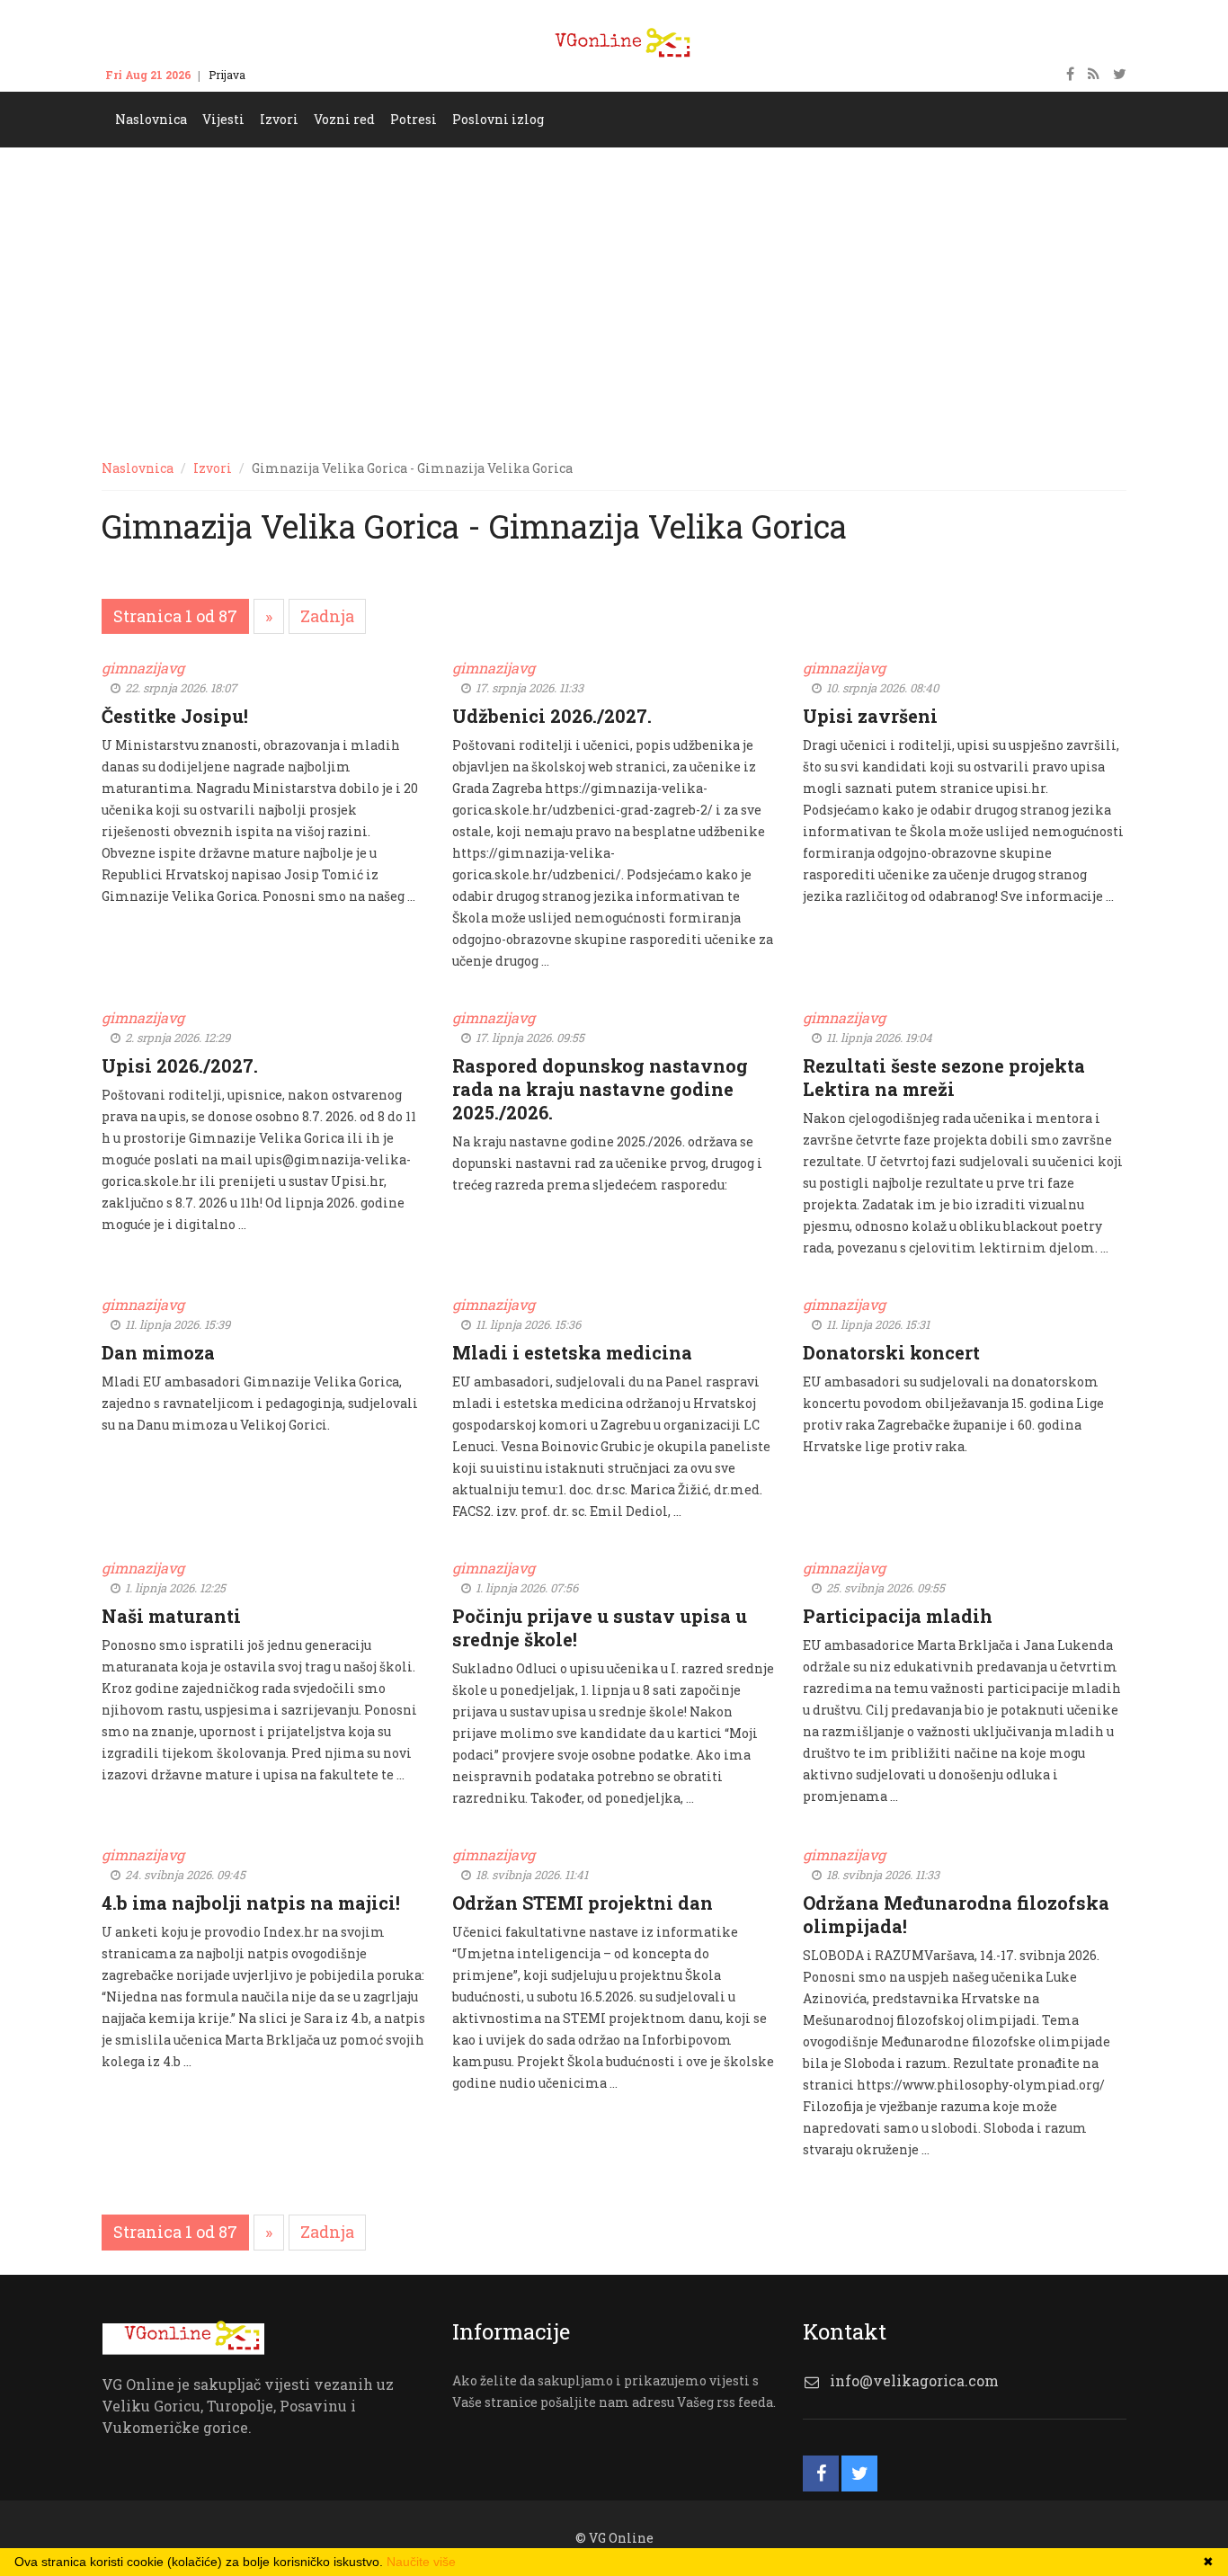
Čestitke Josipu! (175, 716)
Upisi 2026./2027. (180, 1065)
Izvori (213, 468)
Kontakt (283, 75)
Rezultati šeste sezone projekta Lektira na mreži (944, 1077)
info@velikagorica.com (914, 2380)
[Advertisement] (614, 282)
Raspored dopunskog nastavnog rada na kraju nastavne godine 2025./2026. (600, 1089)
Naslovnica (138, 468)
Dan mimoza (158, 1352)
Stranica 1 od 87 (175, 616)
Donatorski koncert (891, 1352)
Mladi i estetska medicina (572, 1352)
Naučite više (421, 2562)
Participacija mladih (898, 1616)
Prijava (227, 75)
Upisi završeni (870, 716)
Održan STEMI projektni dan (583, 1903)
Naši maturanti (171, 1616)
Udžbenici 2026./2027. (552, 716)
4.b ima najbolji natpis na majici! (251, 1903)
